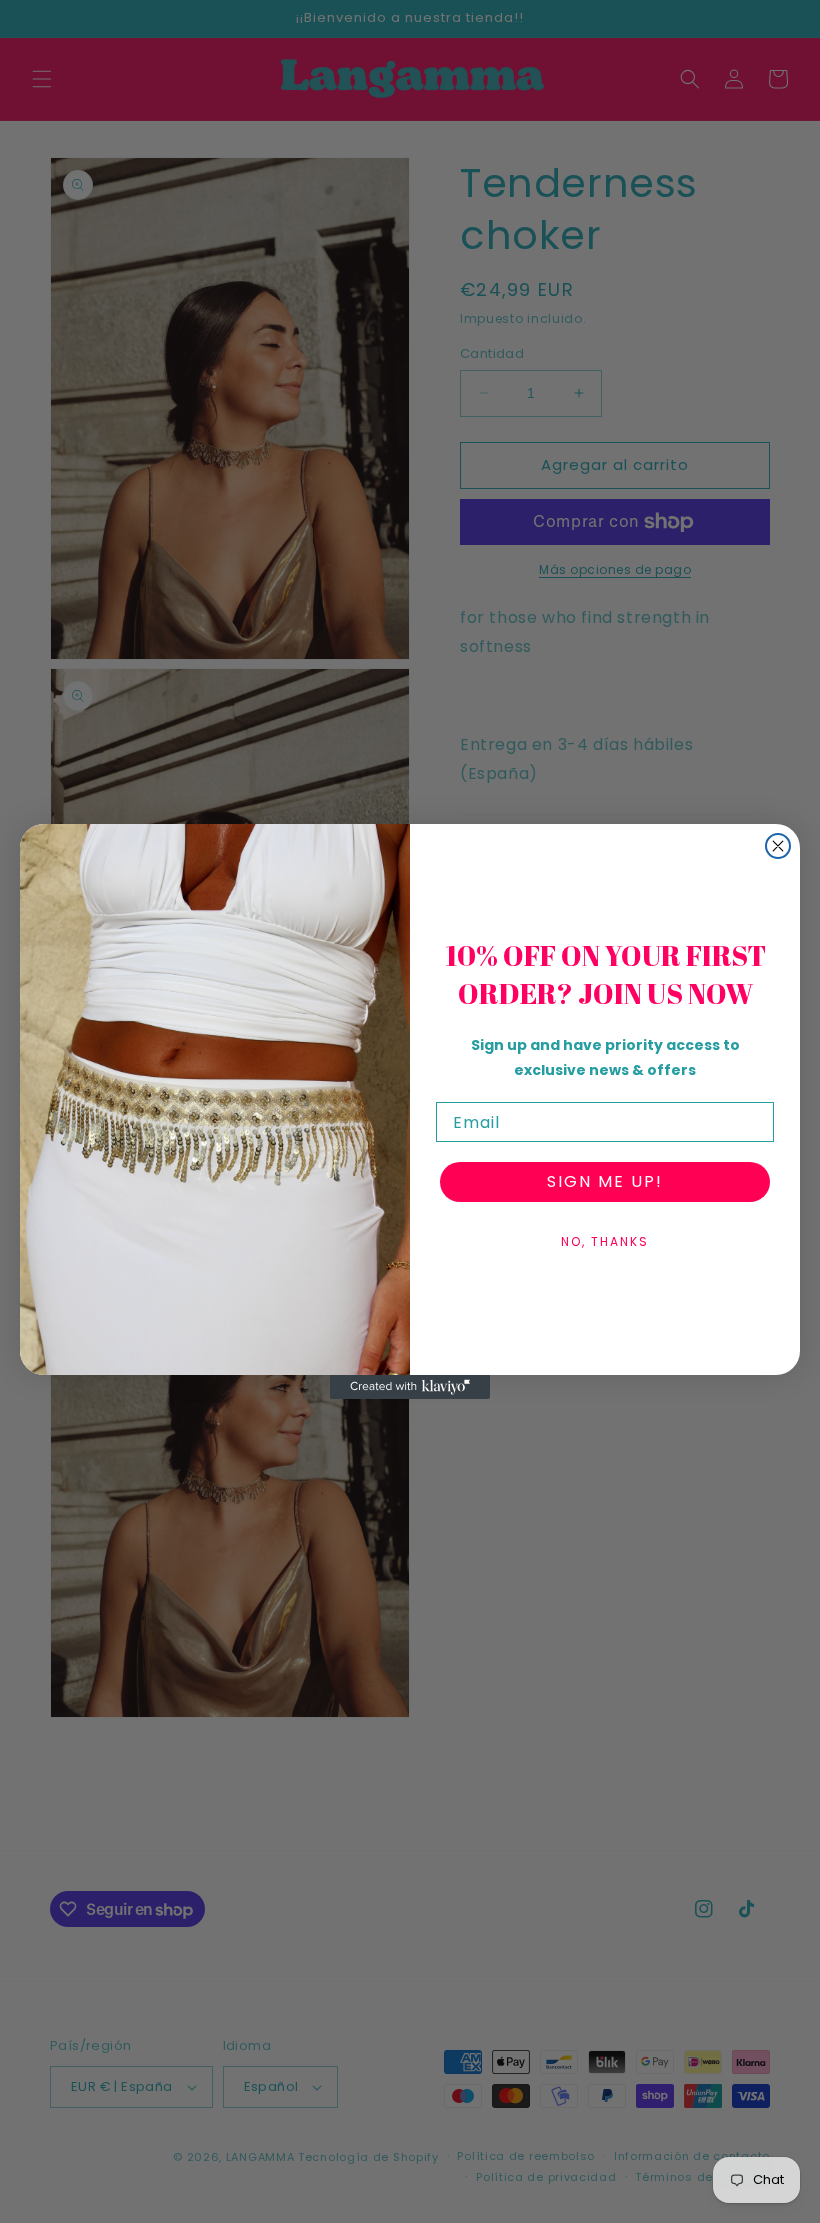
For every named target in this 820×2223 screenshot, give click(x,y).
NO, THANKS (605, 1241)
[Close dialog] (778, 846)
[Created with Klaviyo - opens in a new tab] (410, 1387)
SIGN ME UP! (605, 1181)
